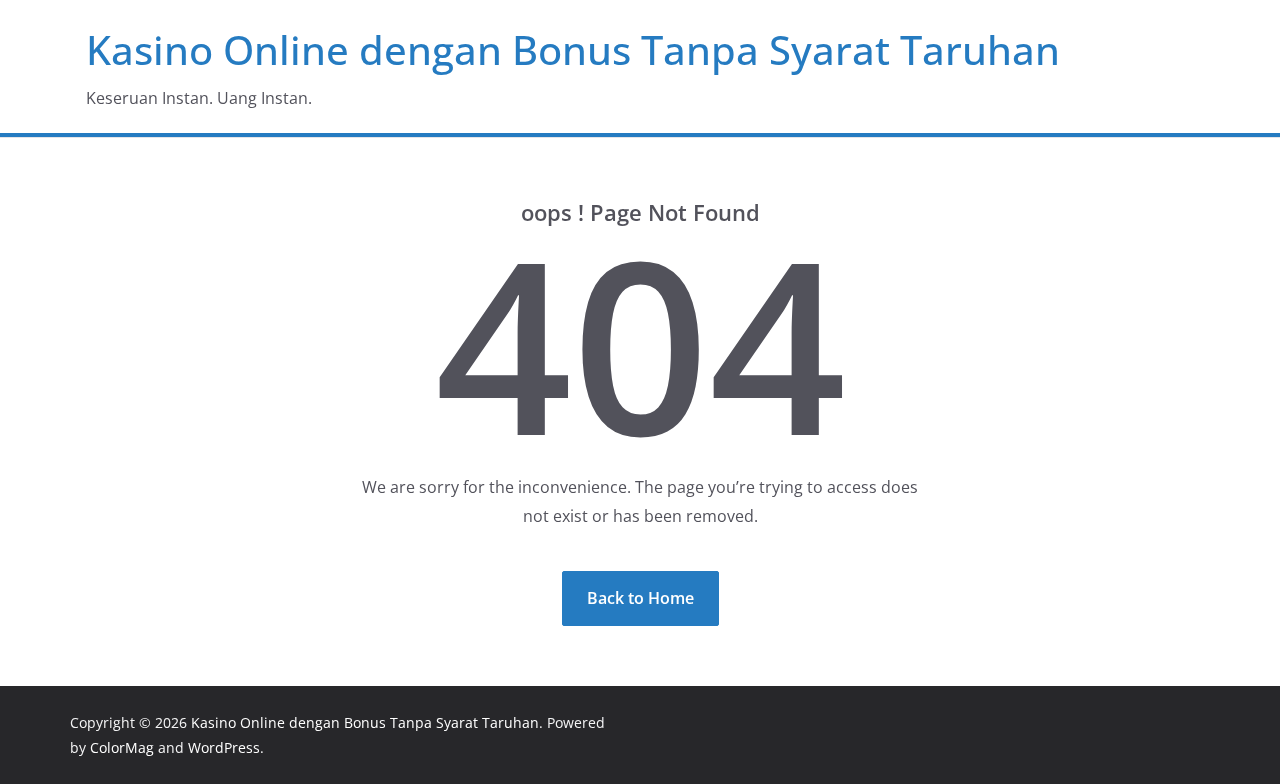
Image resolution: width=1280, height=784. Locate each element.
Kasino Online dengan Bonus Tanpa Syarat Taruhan (573, 49)
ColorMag (122, 747)
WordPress (224, 747)
